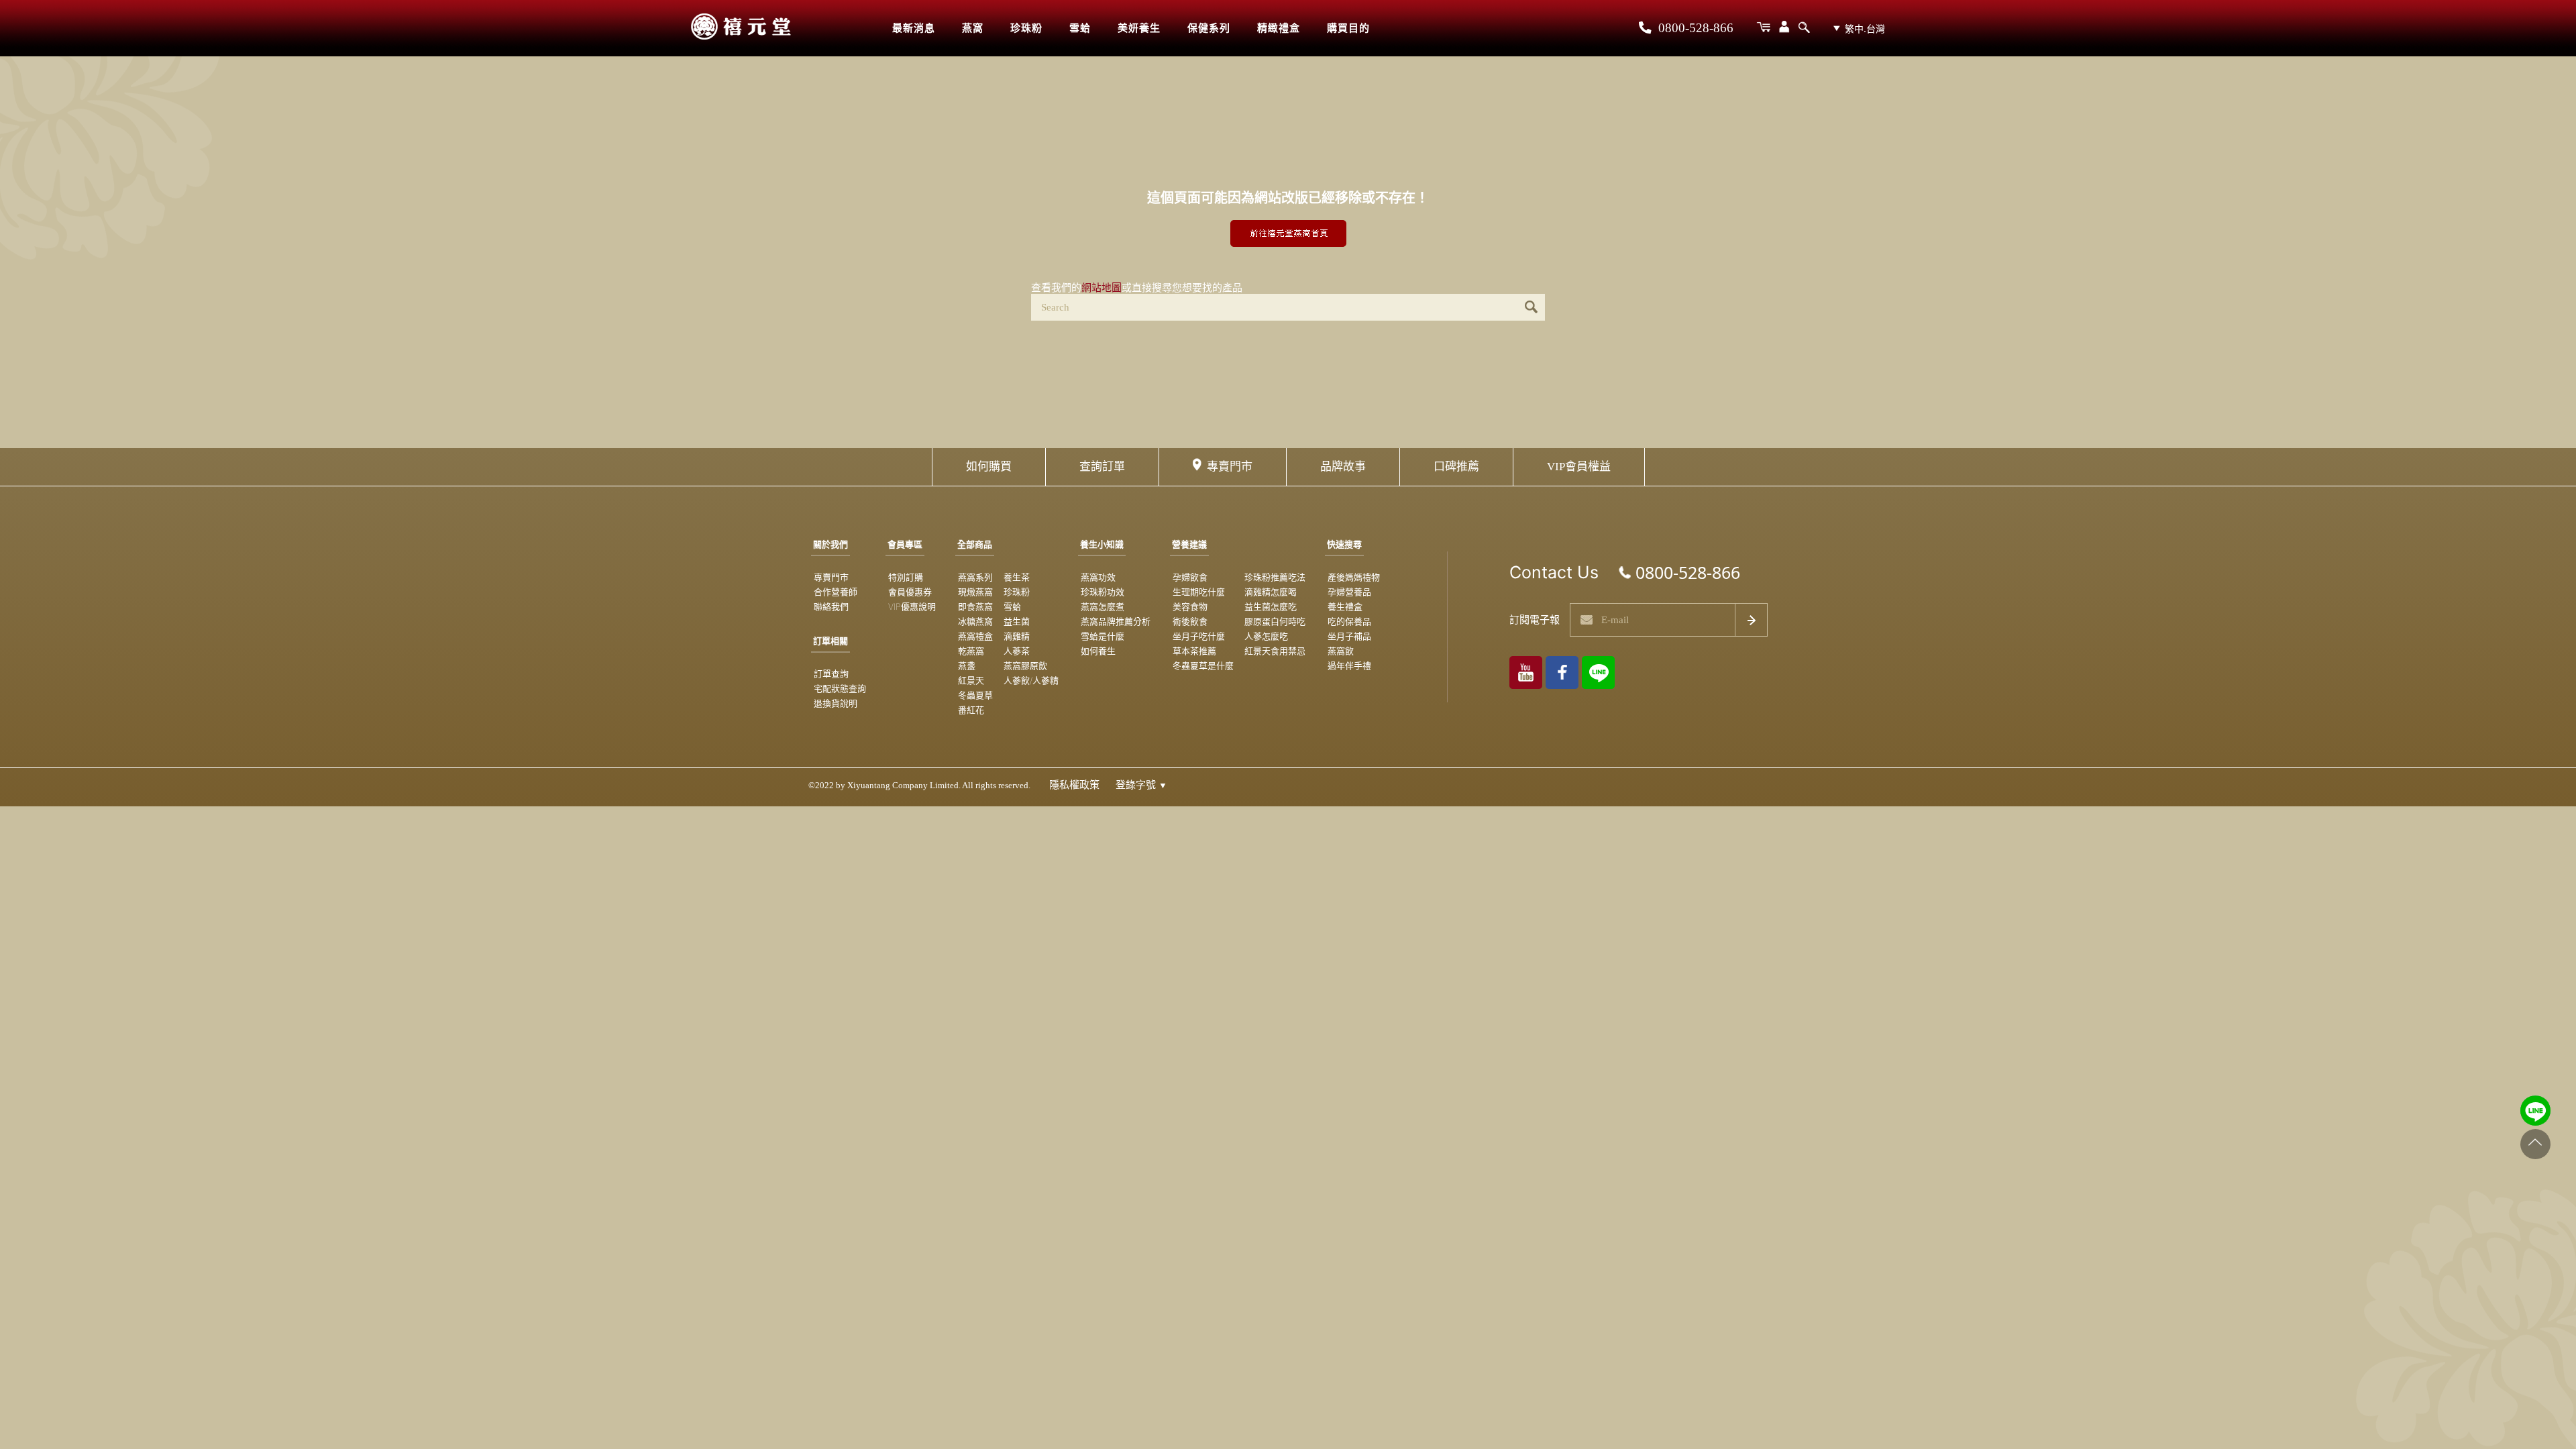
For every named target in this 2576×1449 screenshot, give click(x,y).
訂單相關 (830, 641)
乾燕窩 (971, 651)
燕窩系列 (975, 577)
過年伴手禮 (1349, 665)
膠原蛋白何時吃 (1275, 621)
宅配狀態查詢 (840, 688)
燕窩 (973, 28)
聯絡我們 (831, 606)
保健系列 (1209, 28)
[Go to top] (2535, 1144)
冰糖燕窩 (975, 621)
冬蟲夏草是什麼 (1203, 665)
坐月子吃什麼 (1199, 636)
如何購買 (989, 467)
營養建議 (1189, 544)
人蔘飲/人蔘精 (1031, 680)
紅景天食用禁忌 (1275, 651)
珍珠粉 (1026, 28)
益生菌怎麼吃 (1271, 606)
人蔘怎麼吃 (1266, 636)
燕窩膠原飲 (1025, 665)
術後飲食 (1190, 621)
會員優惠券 (910, 592)
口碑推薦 (1456, 467)
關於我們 (830, 544)
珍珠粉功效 (1103, 592)
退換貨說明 (836, 703)
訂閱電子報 (1535, 620)
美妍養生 (1139, 28)
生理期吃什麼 (1199, 592)
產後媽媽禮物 (1354, 577)
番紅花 (971, 710)
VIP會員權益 (1579, 467)
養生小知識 (1102, 544)
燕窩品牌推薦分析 (1116, 621)
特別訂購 (906, 577)
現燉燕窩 (975, 592)
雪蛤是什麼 (1103, 636)
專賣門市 (1230, 467)
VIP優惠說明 (912, 606)
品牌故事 (1343, 467)
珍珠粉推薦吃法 (1275, 577)
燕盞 (967, 665)
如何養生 (1098, 651)
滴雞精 (1017, 636)
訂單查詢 (831, 674)
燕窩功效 (1098, 577)
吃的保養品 (1349, 621)
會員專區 (905, 544)
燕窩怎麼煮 (1103, 606)
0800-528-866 (1694, 28)
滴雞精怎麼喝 (1271, 592)
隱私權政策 (1074, 785)
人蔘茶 (1017, 651)
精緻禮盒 (1279, 28)
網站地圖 (1102, 287)
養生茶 (1017, 577)
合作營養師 (836, 592)
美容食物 (1190, 606)
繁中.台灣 (1865, 29)
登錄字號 (1141, 785)
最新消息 (914, 28)
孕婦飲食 (1190, 577)
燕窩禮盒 (975, 636)
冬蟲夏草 (975, 695)
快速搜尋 (1344, 544)
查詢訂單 (1102, 467)
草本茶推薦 (1194, 651)
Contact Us (1554, 572)
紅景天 (971, 680)
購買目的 (1348, 28)
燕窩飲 (1341, 651)
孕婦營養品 (1349, 592)
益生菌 (1017, 621)
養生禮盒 (1345, 606)
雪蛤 (1080, 28)
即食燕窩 (975, 606)
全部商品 (975, 544)
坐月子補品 (1349, 636)
